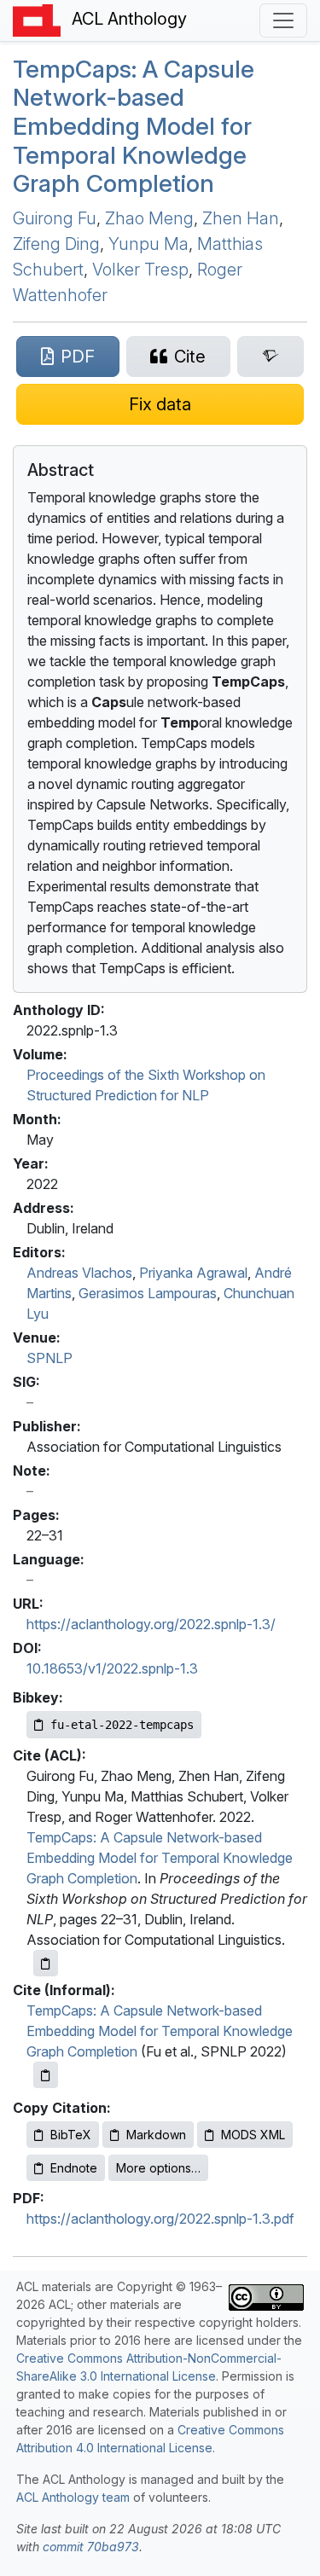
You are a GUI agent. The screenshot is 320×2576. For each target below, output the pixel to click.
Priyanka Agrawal (193, 1273)
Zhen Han (241, 218)
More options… (158, 2168)
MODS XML (253, 2135)
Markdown (156, 2135)
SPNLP (49, 1358)
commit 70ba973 (91, 2547)
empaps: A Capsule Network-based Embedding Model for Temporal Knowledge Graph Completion (134, 126)
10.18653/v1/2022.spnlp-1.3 (112, 1668)
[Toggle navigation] (283, 20)
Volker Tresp (140, 270)
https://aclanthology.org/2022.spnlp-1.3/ (151, 1624)
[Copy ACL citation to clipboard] (46, 1963)
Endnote (74, 2168)
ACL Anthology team (73, 2497)
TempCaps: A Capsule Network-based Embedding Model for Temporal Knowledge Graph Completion (160, 1858)
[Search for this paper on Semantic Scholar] (271, 357)
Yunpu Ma (148, 244)
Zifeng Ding (56, 244)
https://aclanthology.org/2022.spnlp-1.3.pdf (160, 2219)
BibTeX (71, 2135)
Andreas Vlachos (79, 1273)
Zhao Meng (149, 218)
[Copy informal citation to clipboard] (46, 2075)
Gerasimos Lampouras (148, 1293)
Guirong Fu (55, 218)
